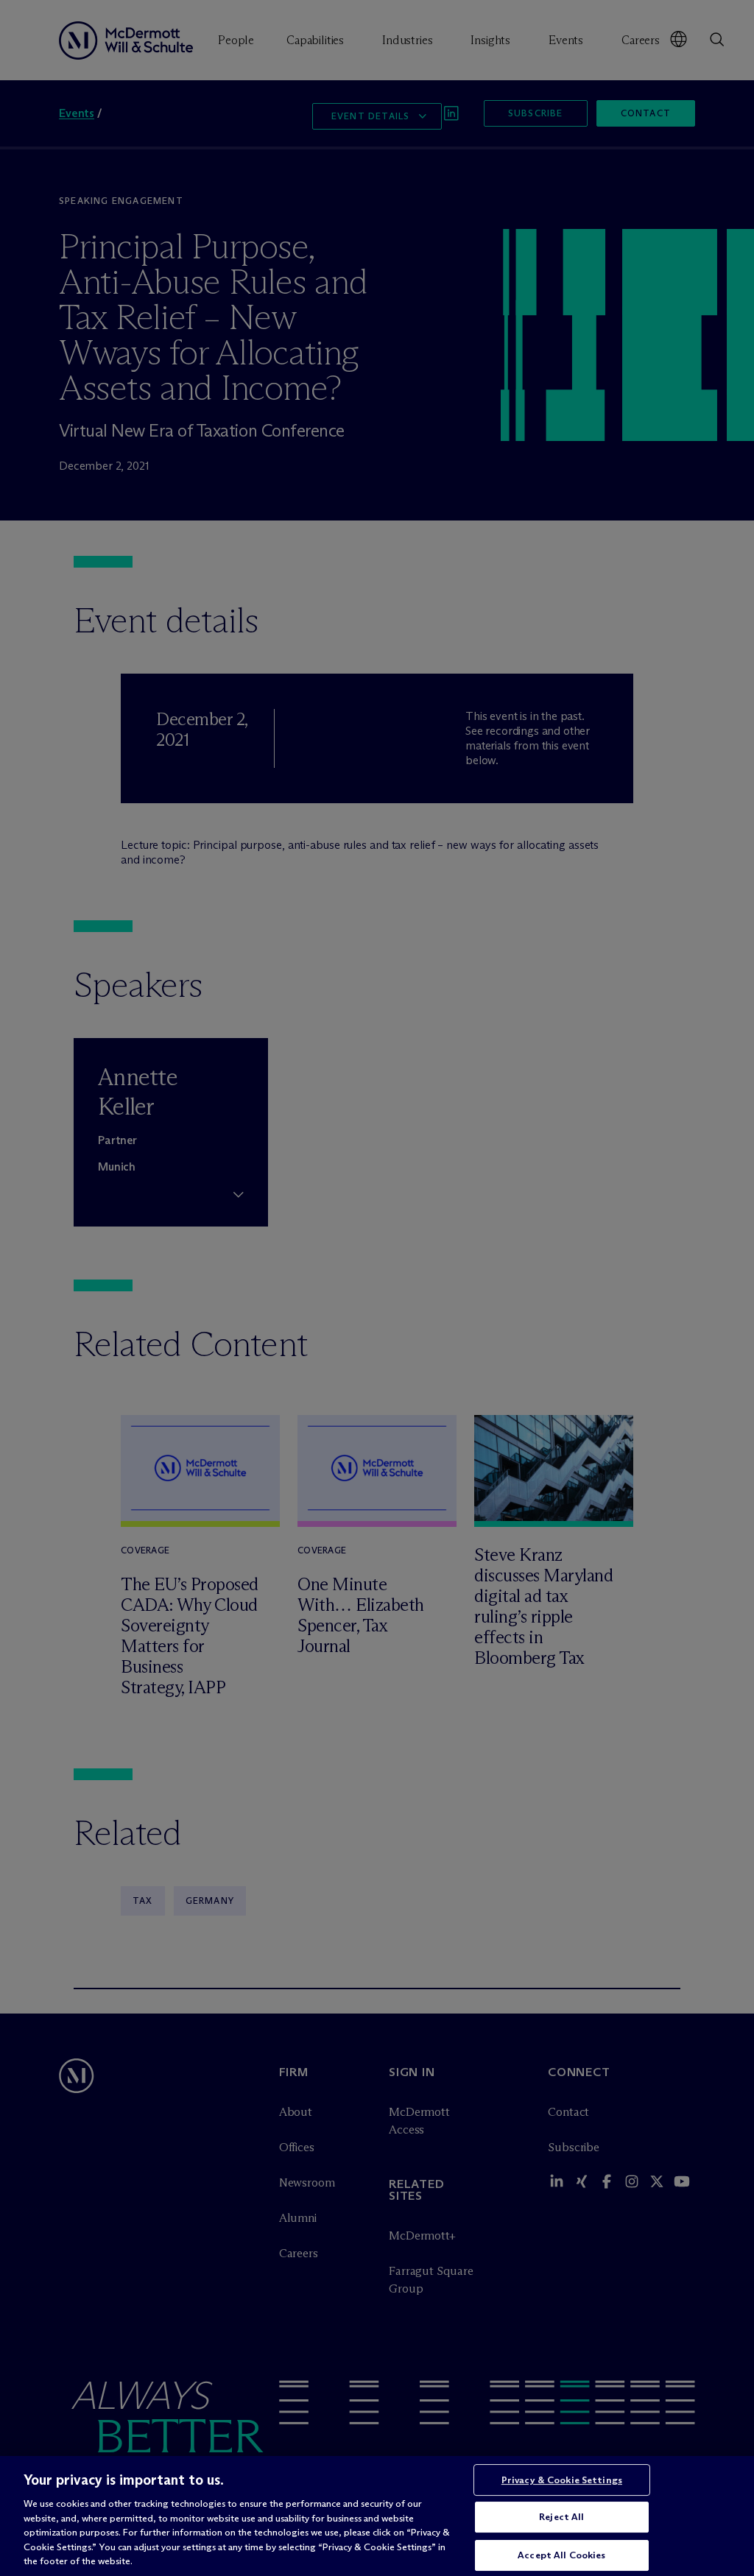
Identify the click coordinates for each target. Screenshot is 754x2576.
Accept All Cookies (561, 2555)
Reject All (561, 2516)
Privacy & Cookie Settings (562, 2480)
